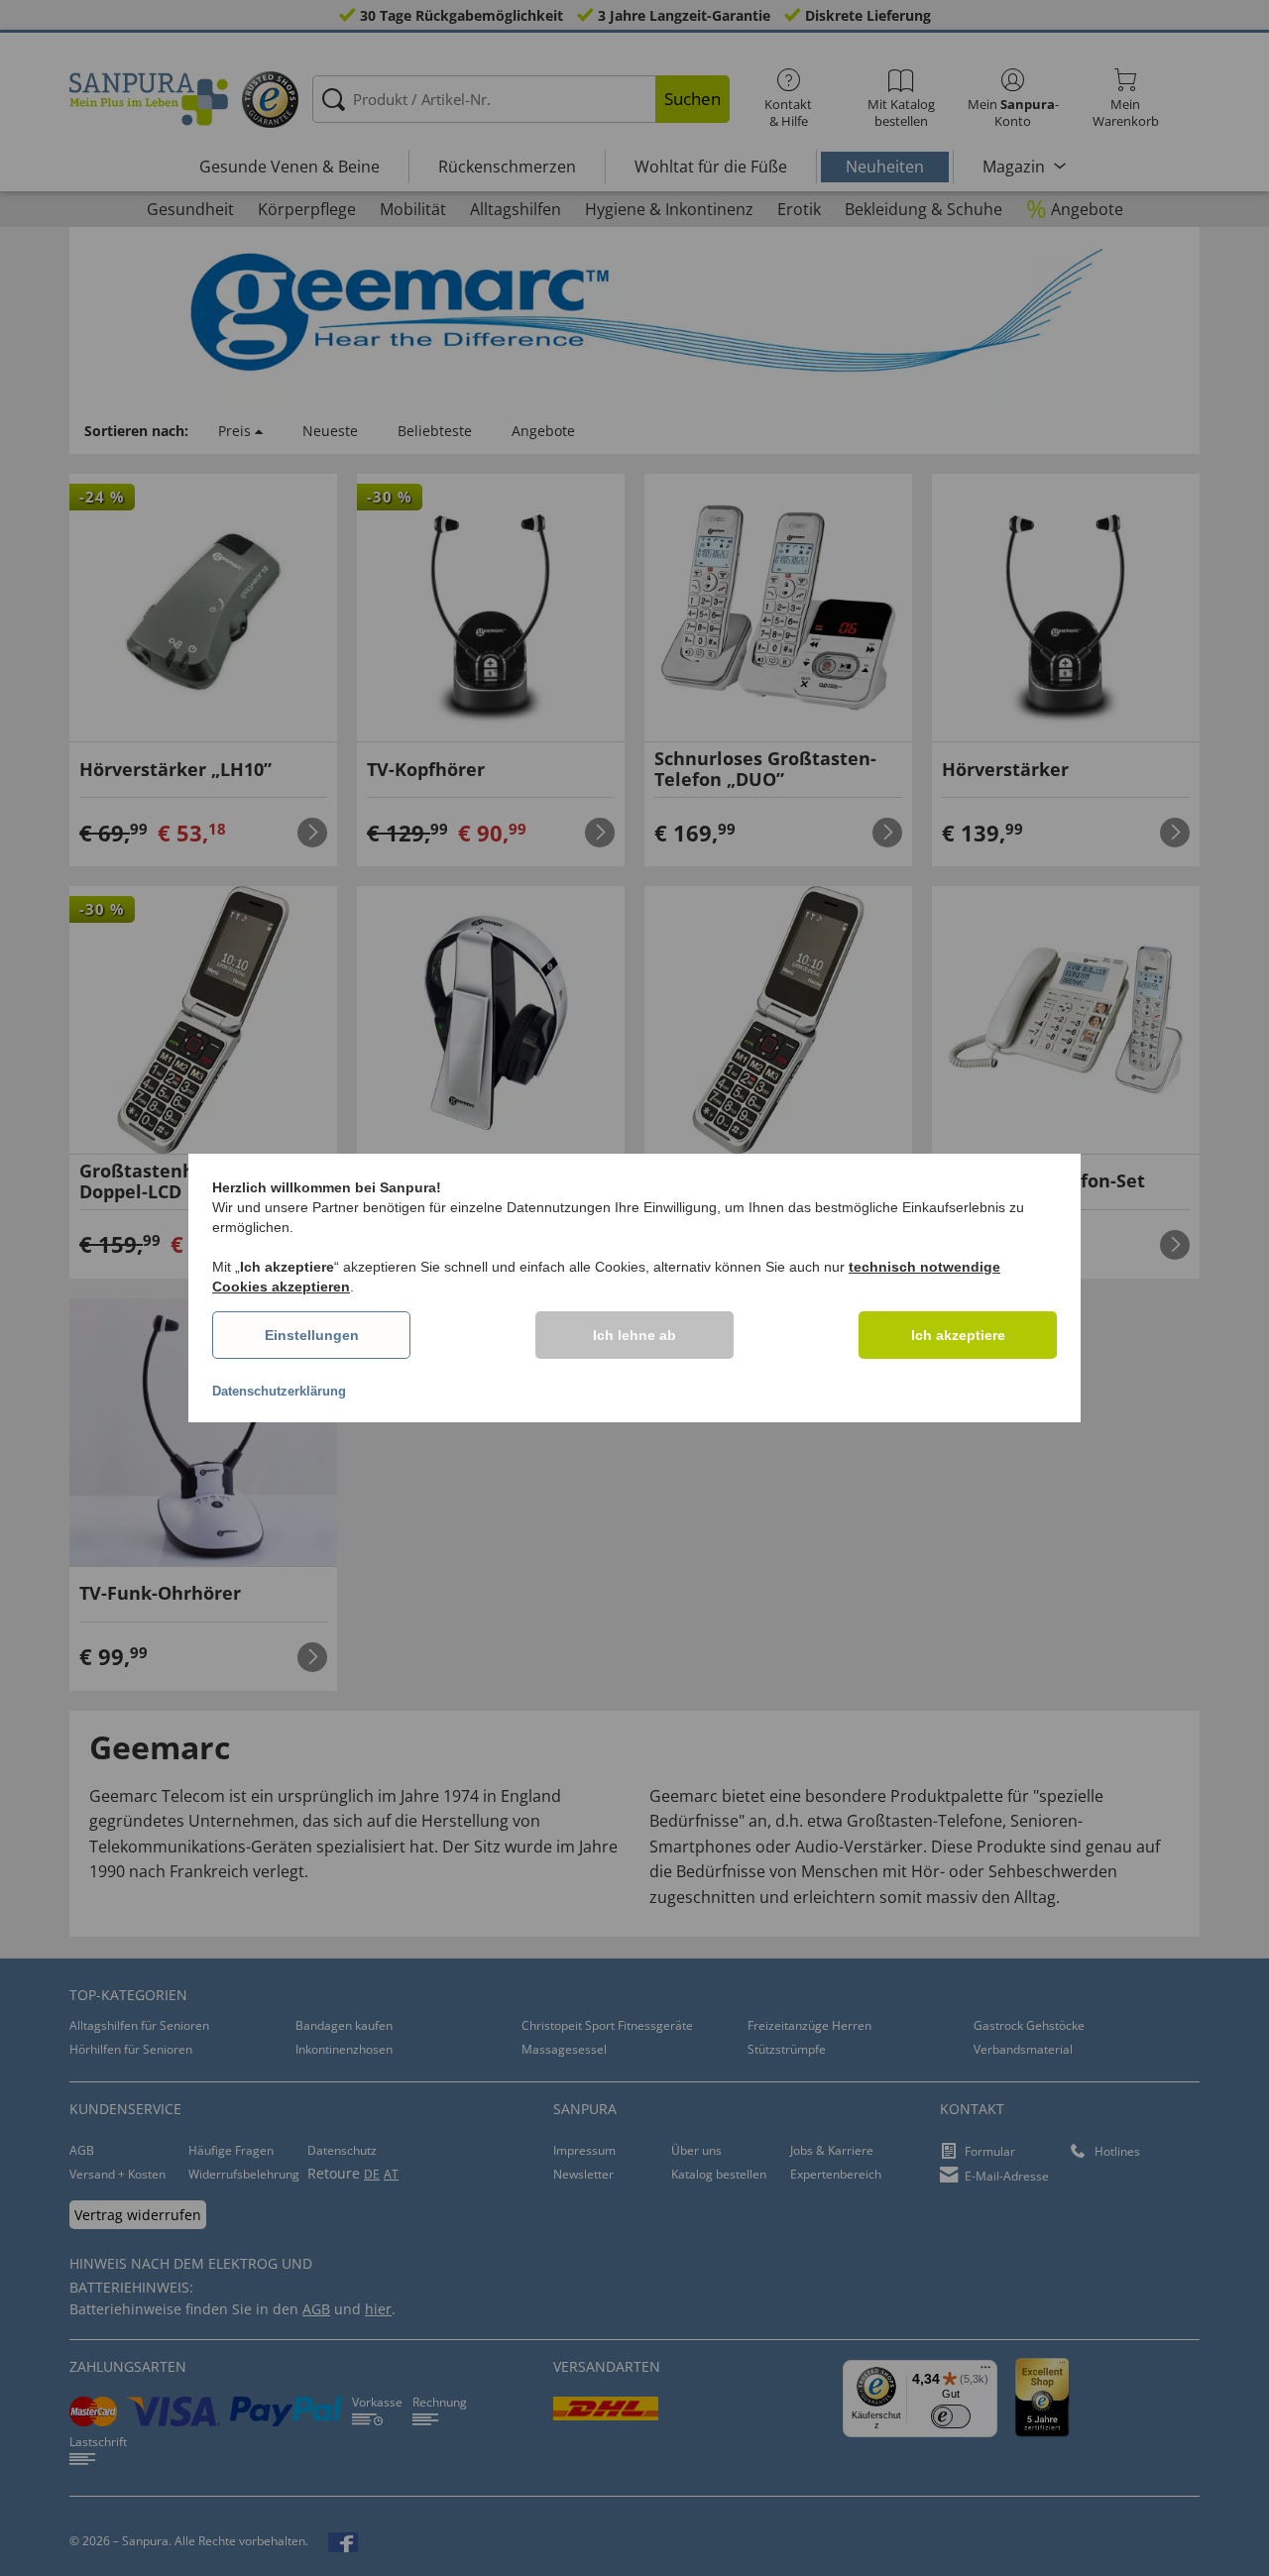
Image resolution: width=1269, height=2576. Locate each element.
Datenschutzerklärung (279, 1391)
